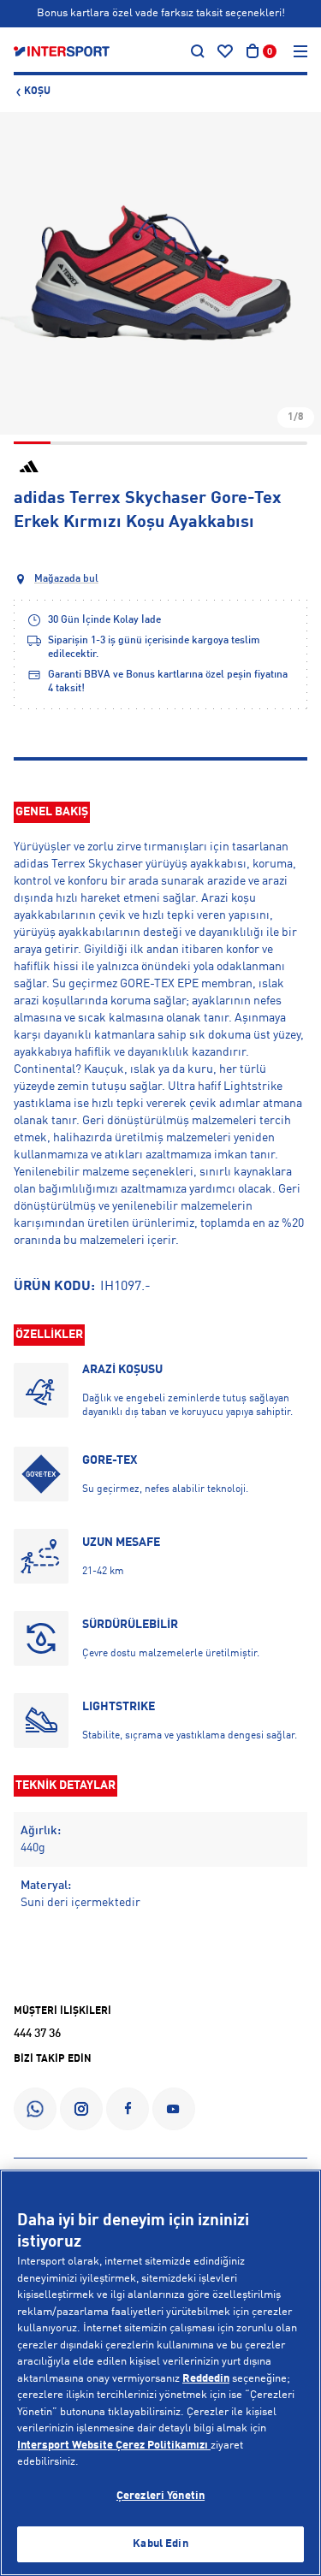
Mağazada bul (66, 579)
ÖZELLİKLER (49, 1335)
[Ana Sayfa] (62, 51)
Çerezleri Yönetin (160, 2496)
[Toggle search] (198, 51)
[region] (160, 2373)
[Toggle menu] (300, 51)
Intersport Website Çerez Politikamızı (114, 2446)
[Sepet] (253, 51)
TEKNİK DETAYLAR (65, 1785)
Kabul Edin (160, 2544)
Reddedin (206, 2379)
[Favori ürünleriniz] (225, 51)
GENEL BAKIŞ (52, 812)
